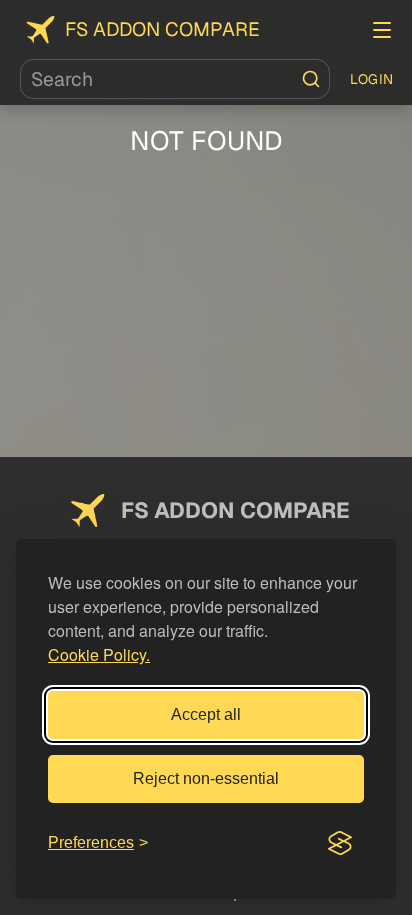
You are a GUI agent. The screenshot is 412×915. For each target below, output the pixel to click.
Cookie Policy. (99, 654)
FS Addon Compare (162, 29)
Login (372, 79)
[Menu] (382, 30)
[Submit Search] (311, 79)
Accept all (206, 714)
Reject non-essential (206, 778)
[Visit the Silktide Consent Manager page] (340, 843)
